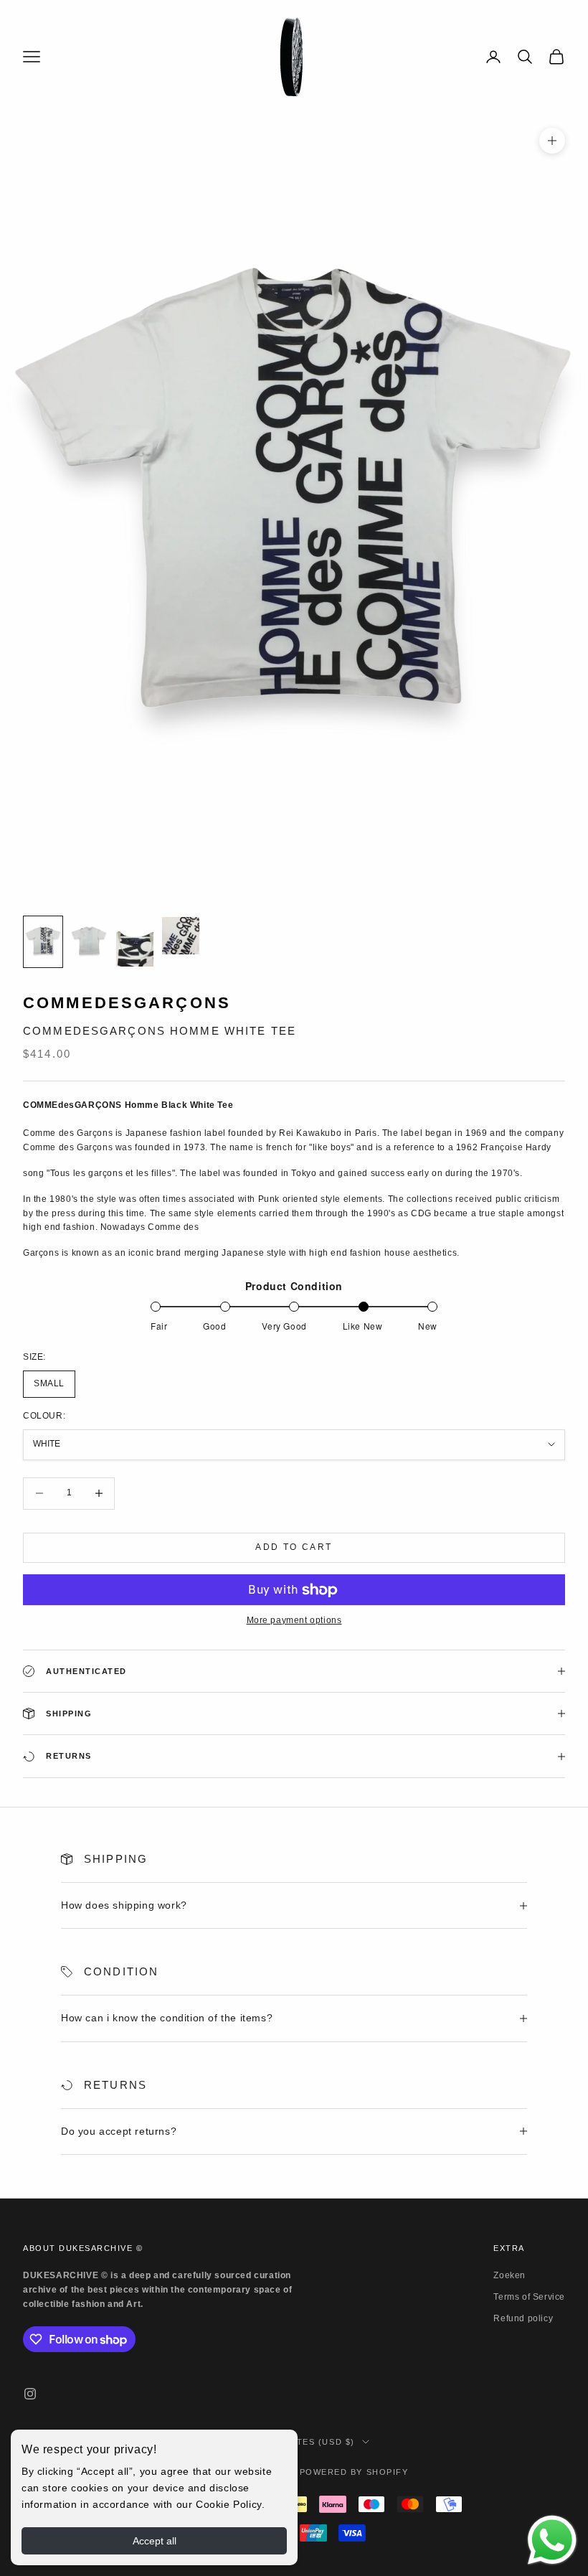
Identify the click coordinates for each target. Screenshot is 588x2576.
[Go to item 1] (43, 942)
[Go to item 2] (89, 942)
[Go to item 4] (181, 936)
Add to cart (294, 1547)
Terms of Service (529, 2297)
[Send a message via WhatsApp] (552, 2540)
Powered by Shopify (354, 2472)
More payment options (294, 1620)
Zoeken (509, 2275)
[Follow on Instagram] (30, 2394)
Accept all (155, 2541)
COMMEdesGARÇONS (127, 1003)
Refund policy (523, 2318)
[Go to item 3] (135, 942)
